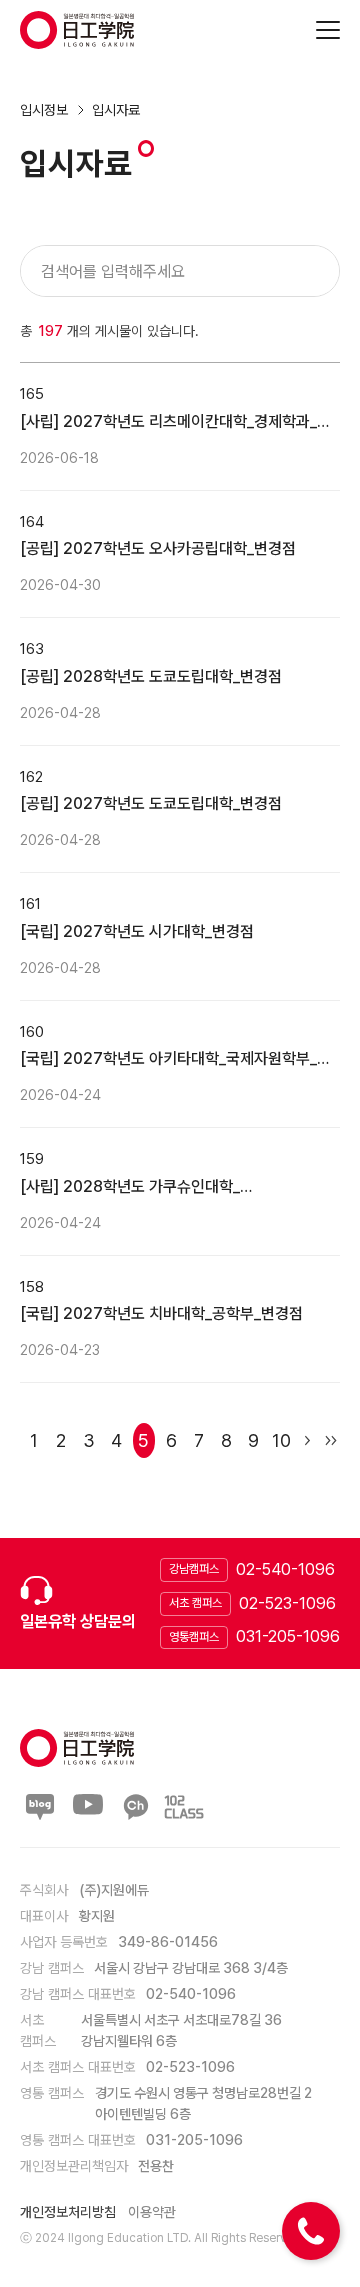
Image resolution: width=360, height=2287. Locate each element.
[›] (306, 1440)
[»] (329, 1440)
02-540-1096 (285, 1569)
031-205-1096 (288, 1636)
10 (281, 1440)
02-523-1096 (287, 1603)
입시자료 (116, 110)
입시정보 (44, 110)
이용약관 (152, 2212)
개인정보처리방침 (68, 2212)
